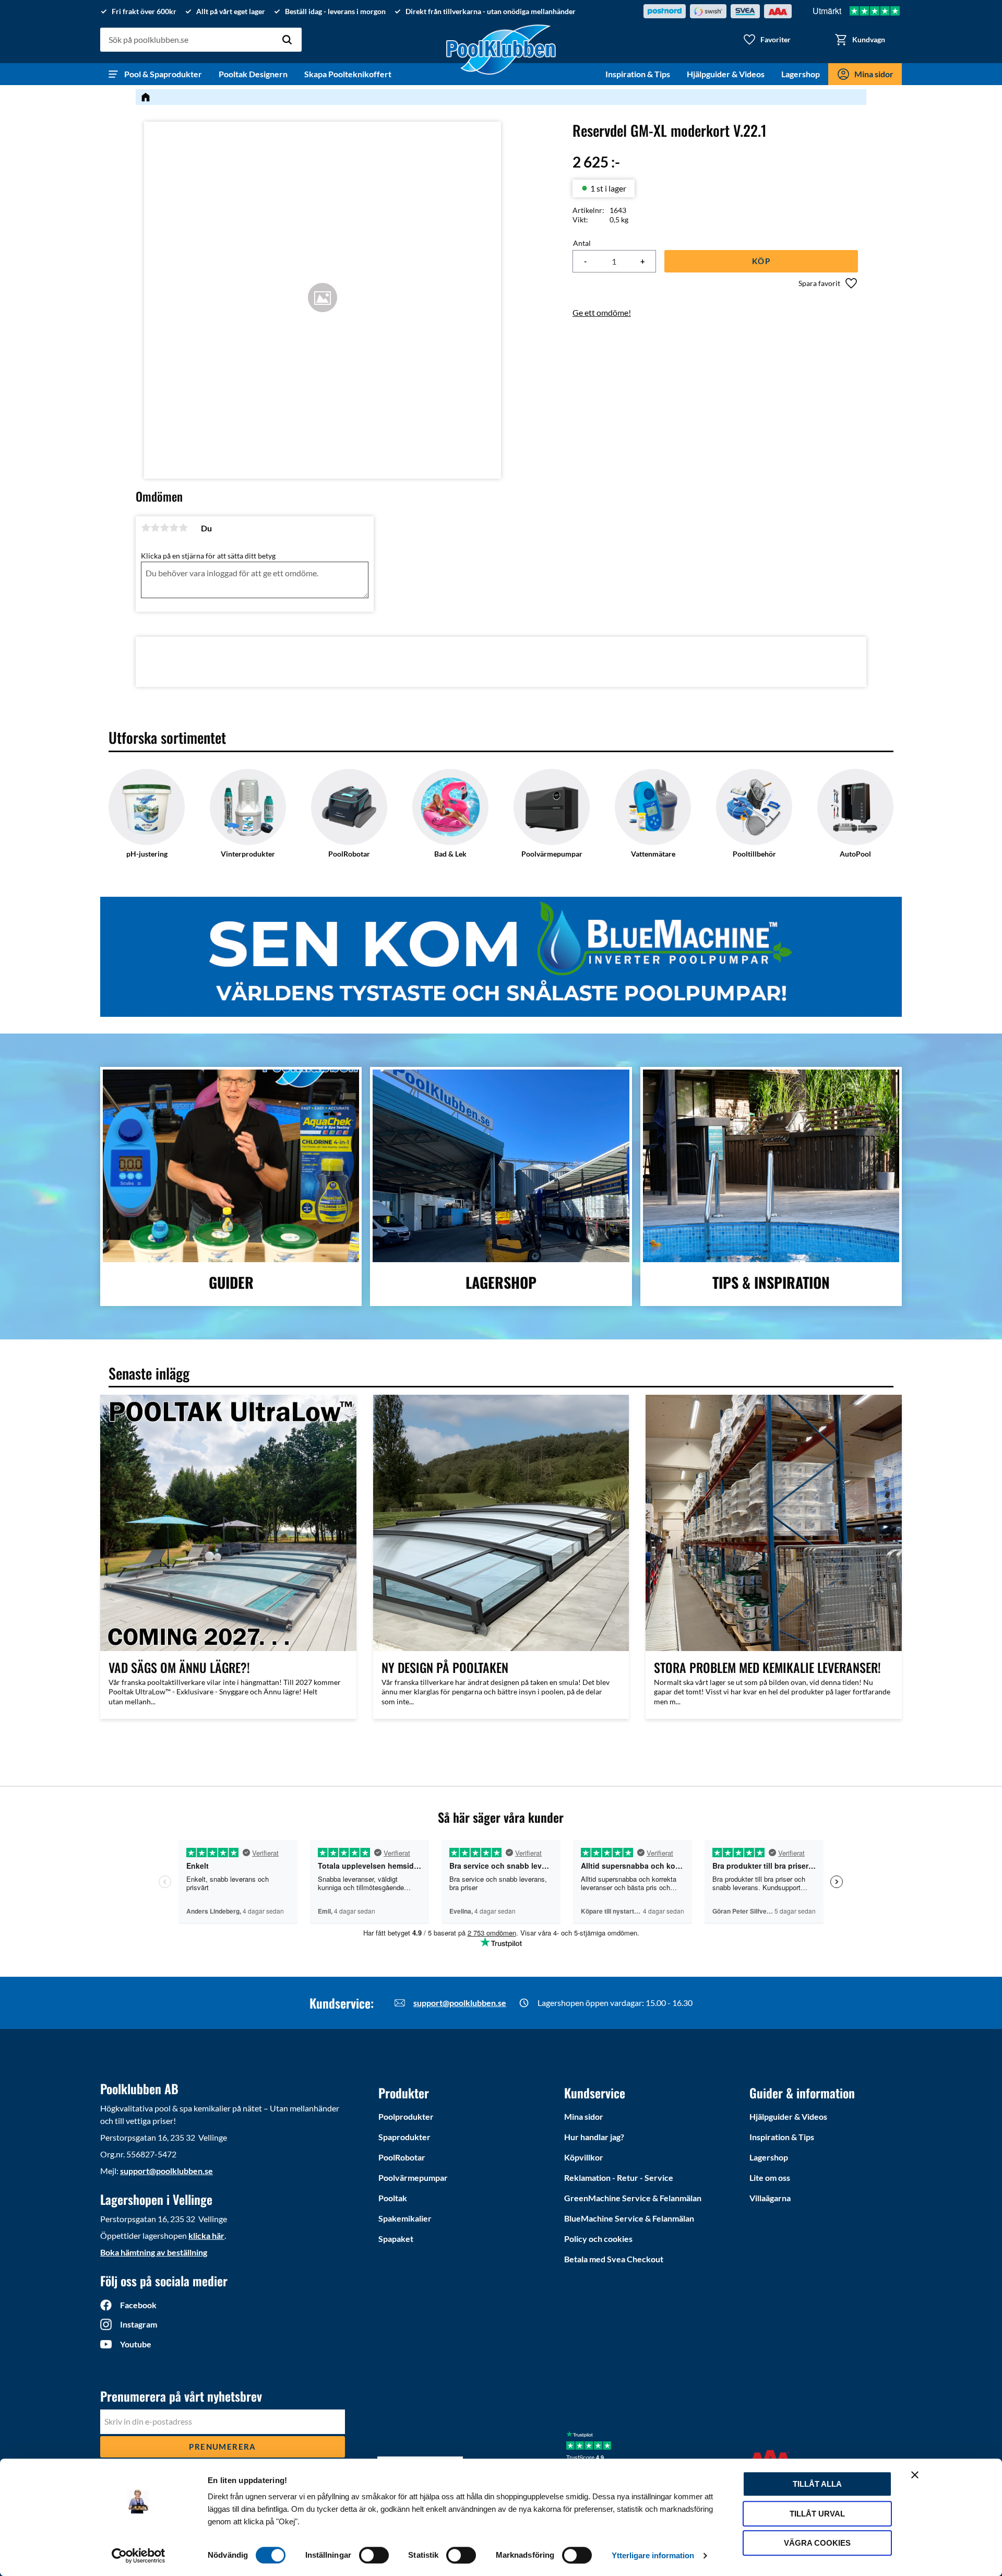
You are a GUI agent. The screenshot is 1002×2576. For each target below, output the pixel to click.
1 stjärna (146, 528)
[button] (767, 40)
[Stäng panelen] (915, 2475)
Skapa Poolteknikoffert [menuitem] (348, 74)
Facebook (138, 2305)
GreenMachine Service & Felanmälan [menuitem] (633, 2198)
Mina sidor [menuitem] (874, 74)
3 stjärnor (164, 528)
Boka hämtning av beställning (154, 2252)
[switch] (374, 2555)
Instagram (139, 2324)
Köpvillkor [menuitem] (584, 2157)
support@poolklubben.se (460, 2003)
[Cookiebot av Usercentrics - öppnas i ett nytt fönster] (139, 2556)
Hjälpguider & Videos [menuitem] (726, 74)
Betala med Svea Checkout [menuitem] (614, 2259)
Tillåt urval (817, 2514)
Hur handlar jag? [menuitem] (594, 2137)
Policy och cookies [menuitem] (598, 2239)
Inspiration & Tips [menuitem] (638, 74)
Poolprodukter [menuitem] (406, 2116)
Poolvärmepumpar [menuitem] (413, 2177)
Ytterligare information (653, 2555)
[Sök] (287, 40)
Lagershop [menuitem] (801, 74)
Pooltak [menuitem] (393, 2198)
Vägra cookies (817, 2543)
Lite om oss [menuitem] (770, 2177)
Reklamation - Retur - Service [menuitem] (619, 2177)
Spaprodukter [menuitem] (404, 2137)
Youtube (136, 2344)
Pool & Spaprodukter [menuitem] (163, 74)
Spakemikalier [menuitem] (405, 2218)
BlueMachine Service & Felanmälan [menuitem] (629, 2218)
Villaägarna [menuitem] (770, 2198)
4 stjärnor (174, 528)
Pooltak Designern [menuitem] (253, 74)
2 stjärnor (155, 528)
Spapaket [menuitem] (396, 2239)
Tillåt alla (817, 2484)
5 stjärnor (183, 528)
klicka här (206, 2235)
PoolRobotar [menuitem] (402, 2157)
